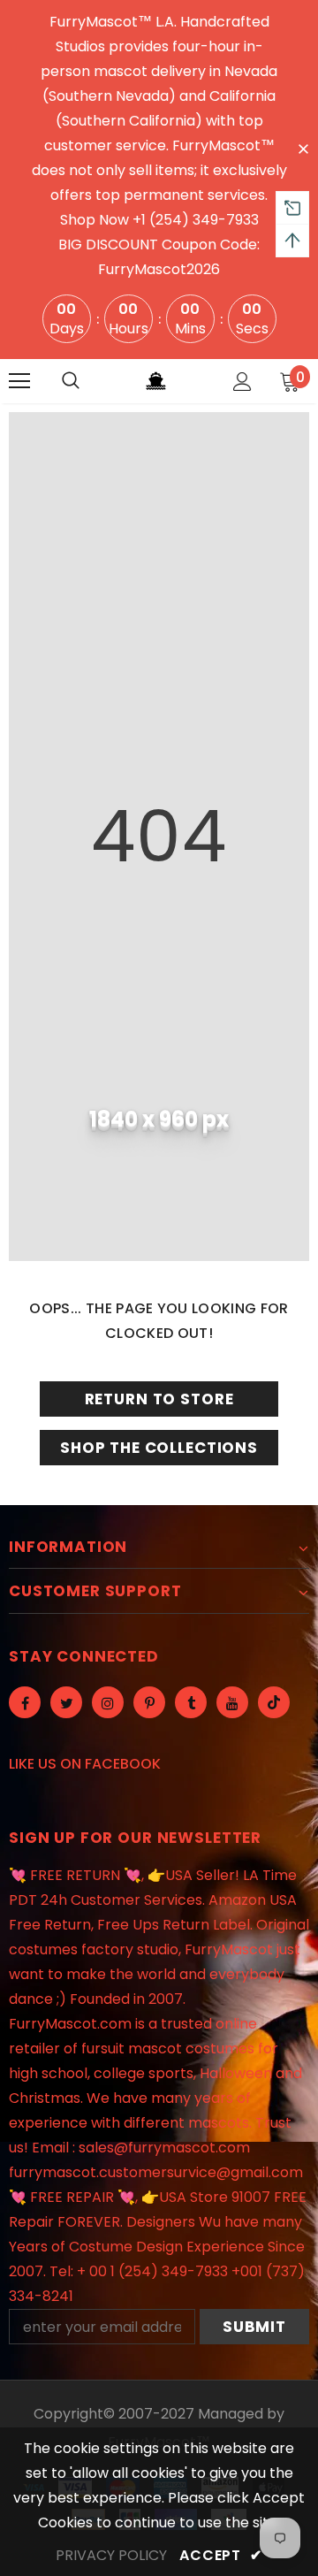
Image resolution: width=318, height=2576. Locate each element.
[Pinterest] (149, 1702)
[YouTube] (232, 1702)
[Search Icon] (71, 381)
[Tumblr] (191, 1702)
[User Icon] (242, 382)
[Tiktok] (274, 1702)
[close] (303, 148)
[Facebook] (25, 1702)
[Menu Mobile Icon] (19, 381)
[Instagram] (108, 1702)
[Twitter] (66, 1702)
